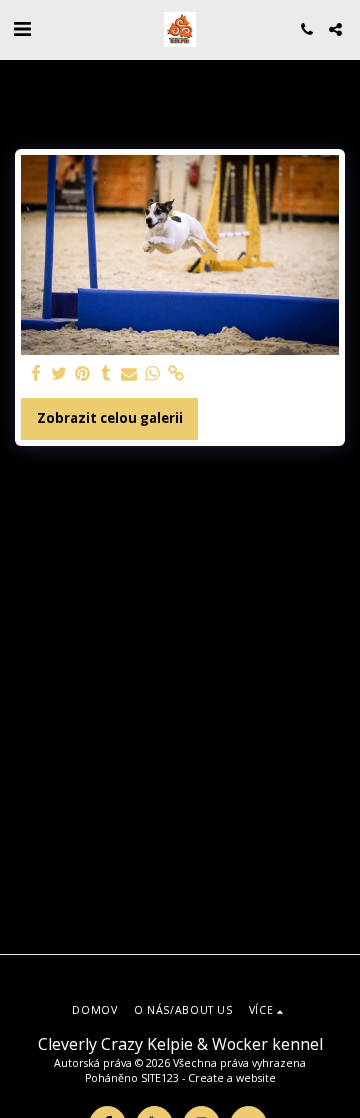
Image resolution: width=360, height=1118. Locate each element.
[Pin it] (82, 374)
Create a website (232, 1078)
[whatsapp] (152, 374)
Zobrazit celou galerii (110, 418)
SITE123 (160, 1078)
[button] (22, 28)
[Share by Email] (129, 374)
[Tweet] (59, 374)
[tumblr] (105, 374)
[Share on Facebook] (36, 374)
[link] (175, 374)
